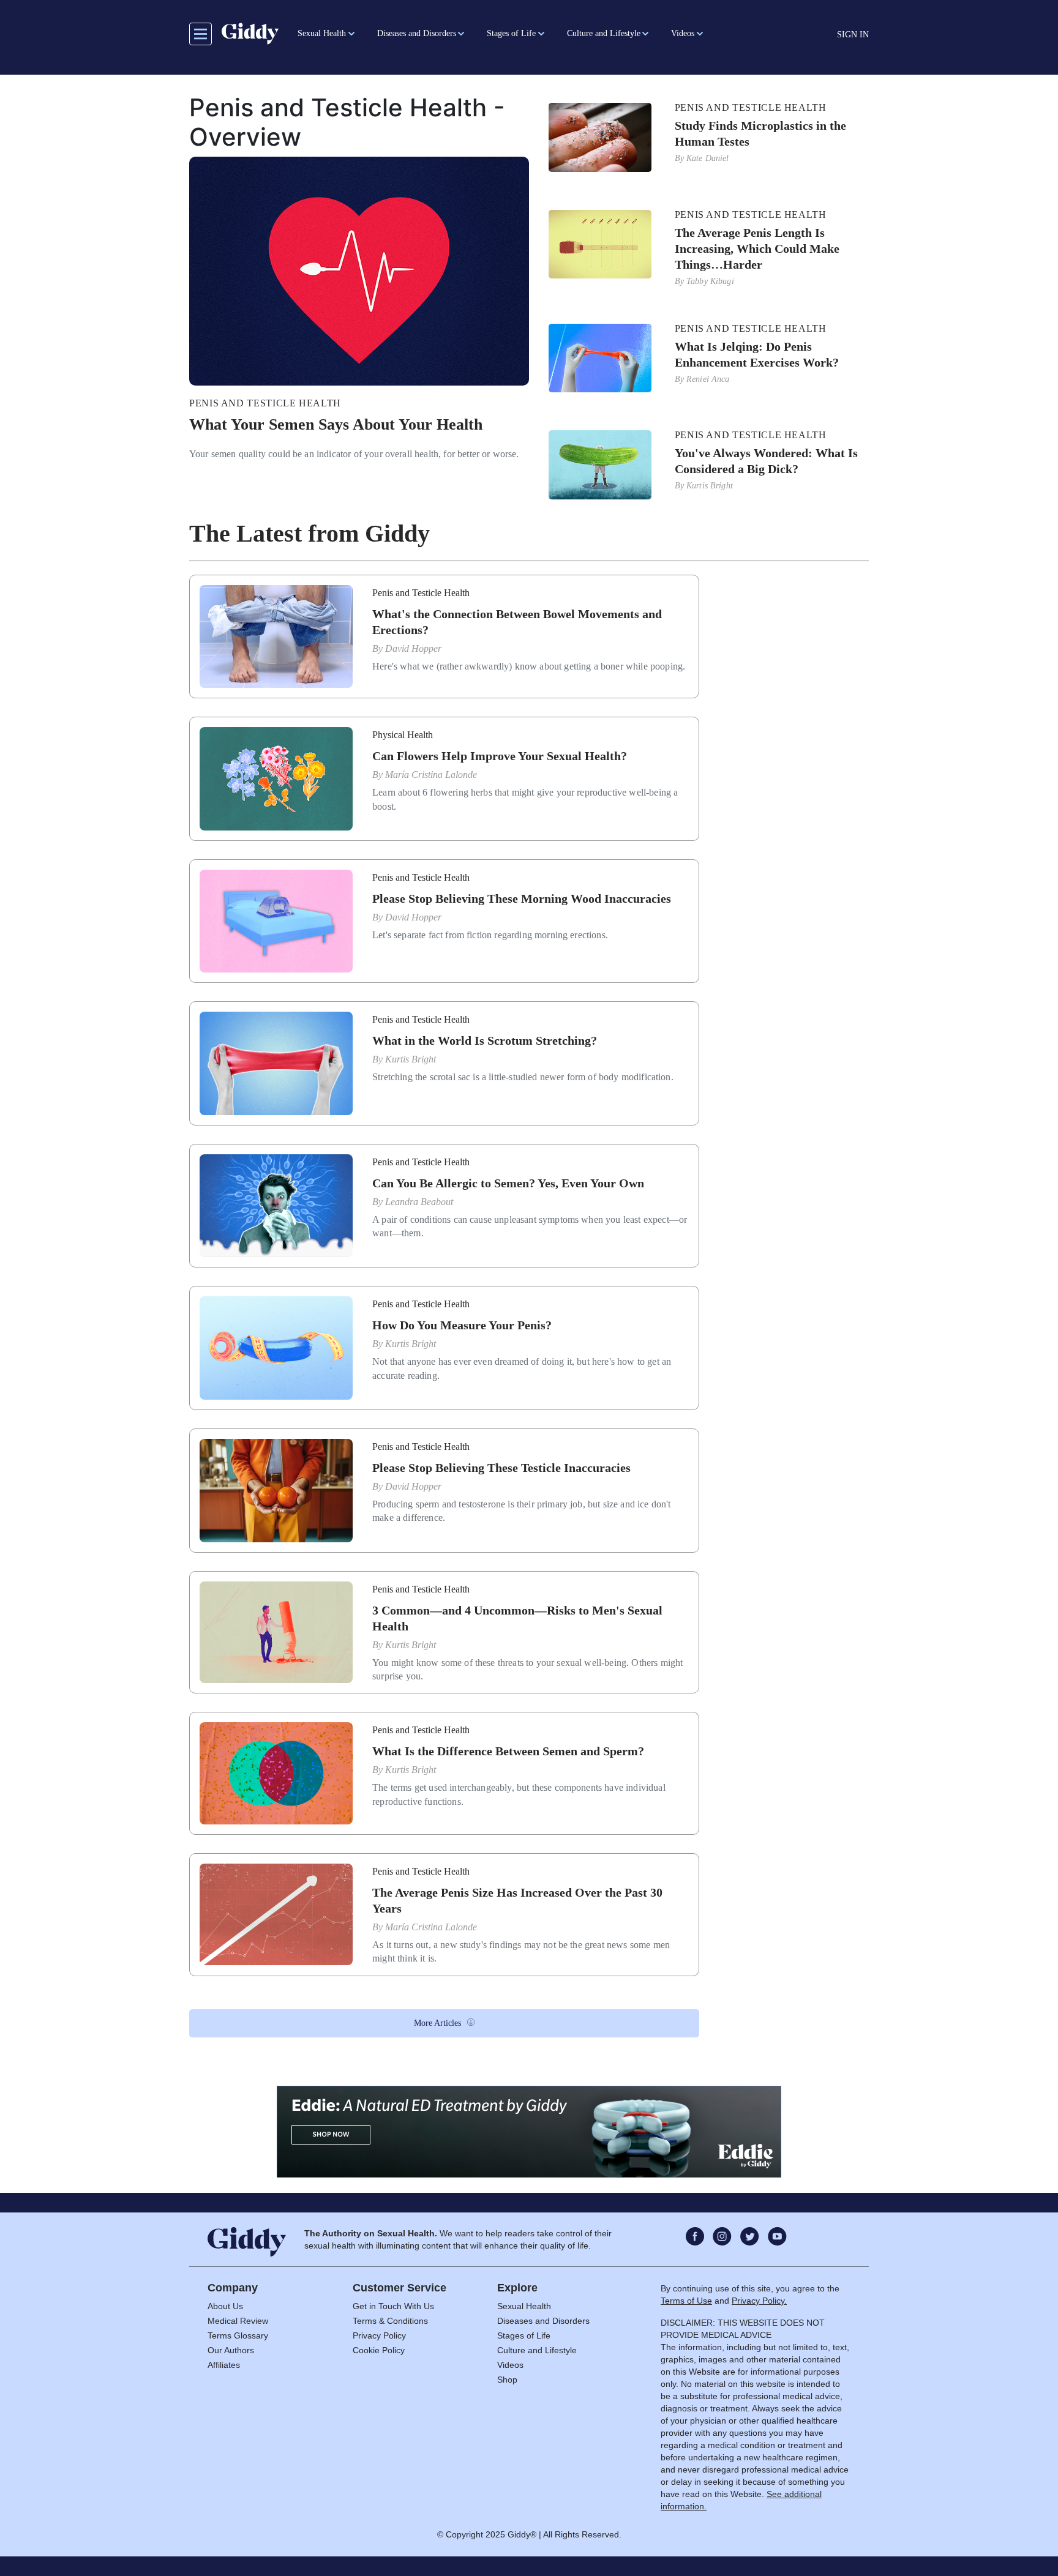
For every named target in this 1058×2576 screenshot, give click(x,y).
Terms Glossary (238, 2335)
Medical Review (238, 2321)
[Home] (250, 34)
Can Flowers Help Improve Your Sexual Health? (500, 756)
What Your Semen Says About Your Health (336, 424)
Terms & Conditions (390, 2321)
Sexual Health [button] (322, 33)
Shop (507, 2380)
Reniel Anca (708, 379)
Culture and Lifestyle (537, 2350)
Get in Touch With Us (393, 2306)
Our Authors (231, 2350)
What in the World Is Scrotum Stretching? (485, 1040)
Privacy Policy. (759, 2301)
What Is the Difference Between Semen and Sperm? (508, 1751)
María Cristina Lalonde (431, 775)
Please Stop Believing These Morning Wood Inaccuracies (522, 898)
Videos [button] (683, 33)
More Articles (437, 2023)
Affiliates (224, 2365)
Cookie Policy (379, 2350)
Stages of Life (524, 2335)
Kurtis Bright (710, 486)
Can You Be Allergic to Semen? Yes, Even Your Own (508, 1183)
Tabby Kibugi (710, 281)
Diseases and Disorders (543, 2321)
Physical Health (403, 735)
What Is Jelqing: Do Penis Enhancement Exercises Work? (757, 354)
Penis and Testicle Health (265, 403)
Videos (510, 2365)
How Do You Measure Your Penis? (462, 1325)
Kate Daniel (708, 158)
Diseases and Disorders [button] (417, 33)
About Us (225, 2306)
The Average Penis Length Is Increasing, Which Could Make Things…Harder (757, 248)
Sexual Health (524, 2306)
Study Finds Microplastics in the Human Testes (760, 133)
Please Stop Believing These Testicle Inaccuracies (501, 1468)
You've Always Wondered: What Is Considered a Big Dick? (766, 461)
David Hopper (413, 648)
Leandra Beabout (419, 1202)
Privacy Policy (379, 2335)
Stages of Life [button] (511, 33)
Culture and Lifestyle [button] (604, 33)
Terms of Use (686, 2301)
